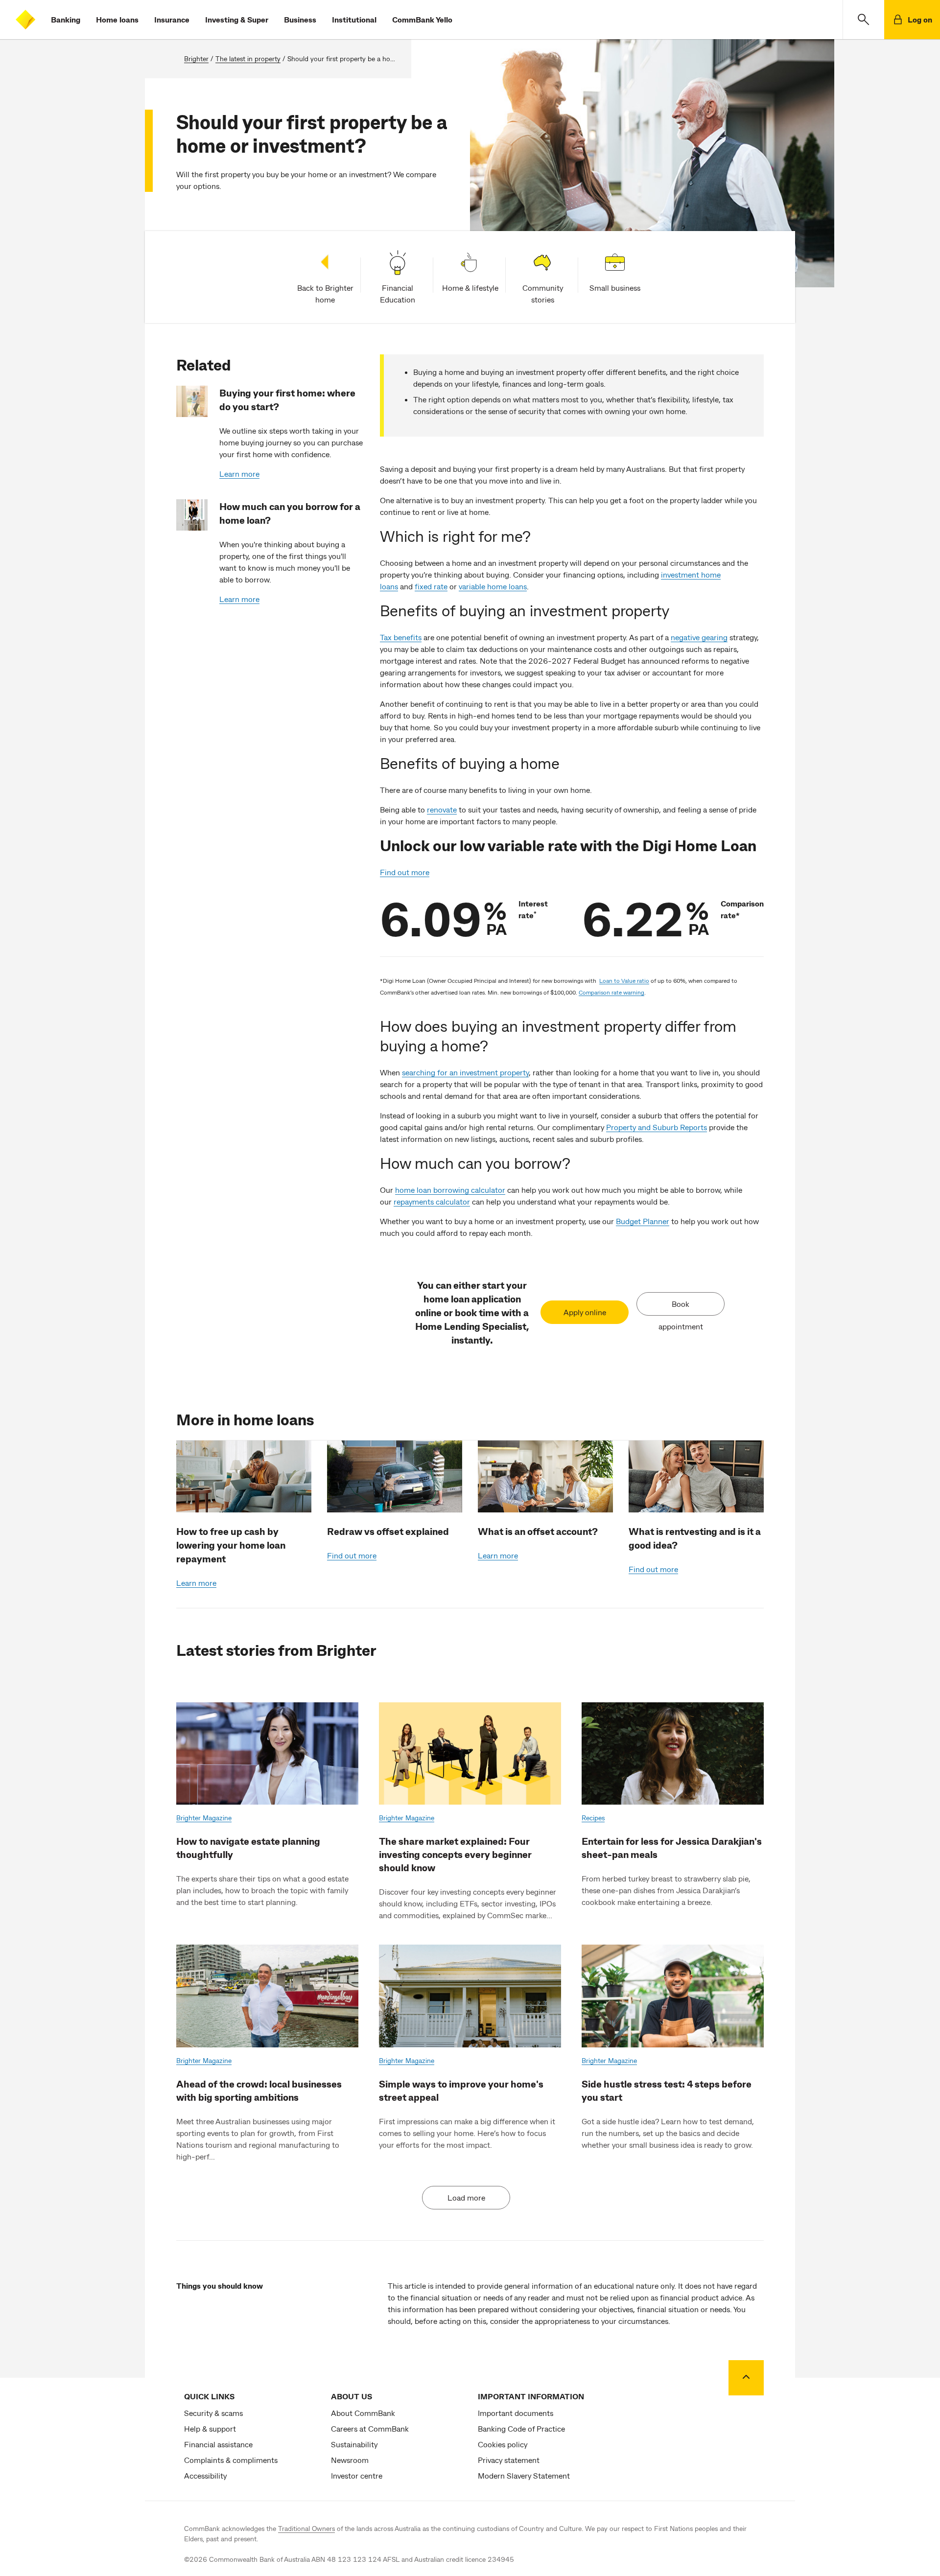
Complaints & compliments (231, 2460)
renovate (442, 809)
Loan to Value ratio (624, 980)
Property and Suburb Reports (657, 1127)
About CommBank (363, 2413)
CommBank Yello (422, 19)
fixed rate (431, 586)
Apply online (585, 1312)
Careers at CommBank (370, 2428)
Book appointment (681, 1307)
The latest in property (248, 58)
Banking (66, 19)
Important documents (516, 2413)
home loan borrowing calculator (450, 1190)
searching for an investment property (465, 1072)
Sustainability (354, 2444)
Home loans (117, 19)
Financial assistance (218, 2444)
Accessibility (205, 2475)
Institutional (354, 19)
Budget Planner (643, 1221)
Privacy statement (509, 2460)
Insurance (172, 19)
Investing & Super (237, 19)
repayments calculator (432, 1201)
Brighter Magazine (204, 1818)
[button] (863, 20)
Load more (466, 2197)
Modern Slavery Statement (524, 2475)
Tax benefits (401, 637)
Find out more (405, 872)
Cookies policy (503, 2444)
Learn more (239, 474)
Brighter (196, 58)
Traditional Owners (306, 2528)
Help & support (210, 2428)
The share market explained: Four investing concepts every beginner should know (455, 1854)
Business (300, 19)
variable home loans (493, 586)
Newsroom (350, 2460)
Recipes (593, 1818)
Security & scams (213, 2413)
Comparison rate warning (611, 992)
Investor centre (357, 2475)
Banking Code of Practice (521, 2428)
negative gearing (699, 637)
